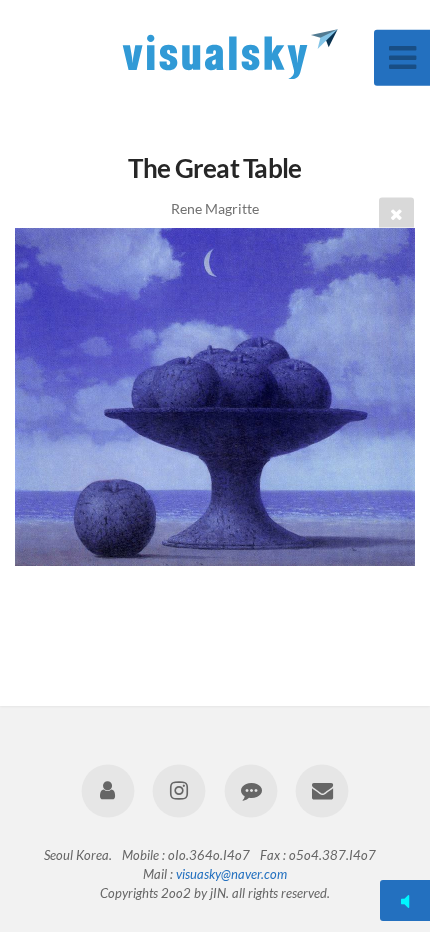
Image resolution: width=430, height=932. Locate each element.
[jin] (108, 790)
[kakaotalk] (250, 790)
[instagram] (179, 790)
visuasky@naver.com (231, 874)
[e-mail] (321, 790)
